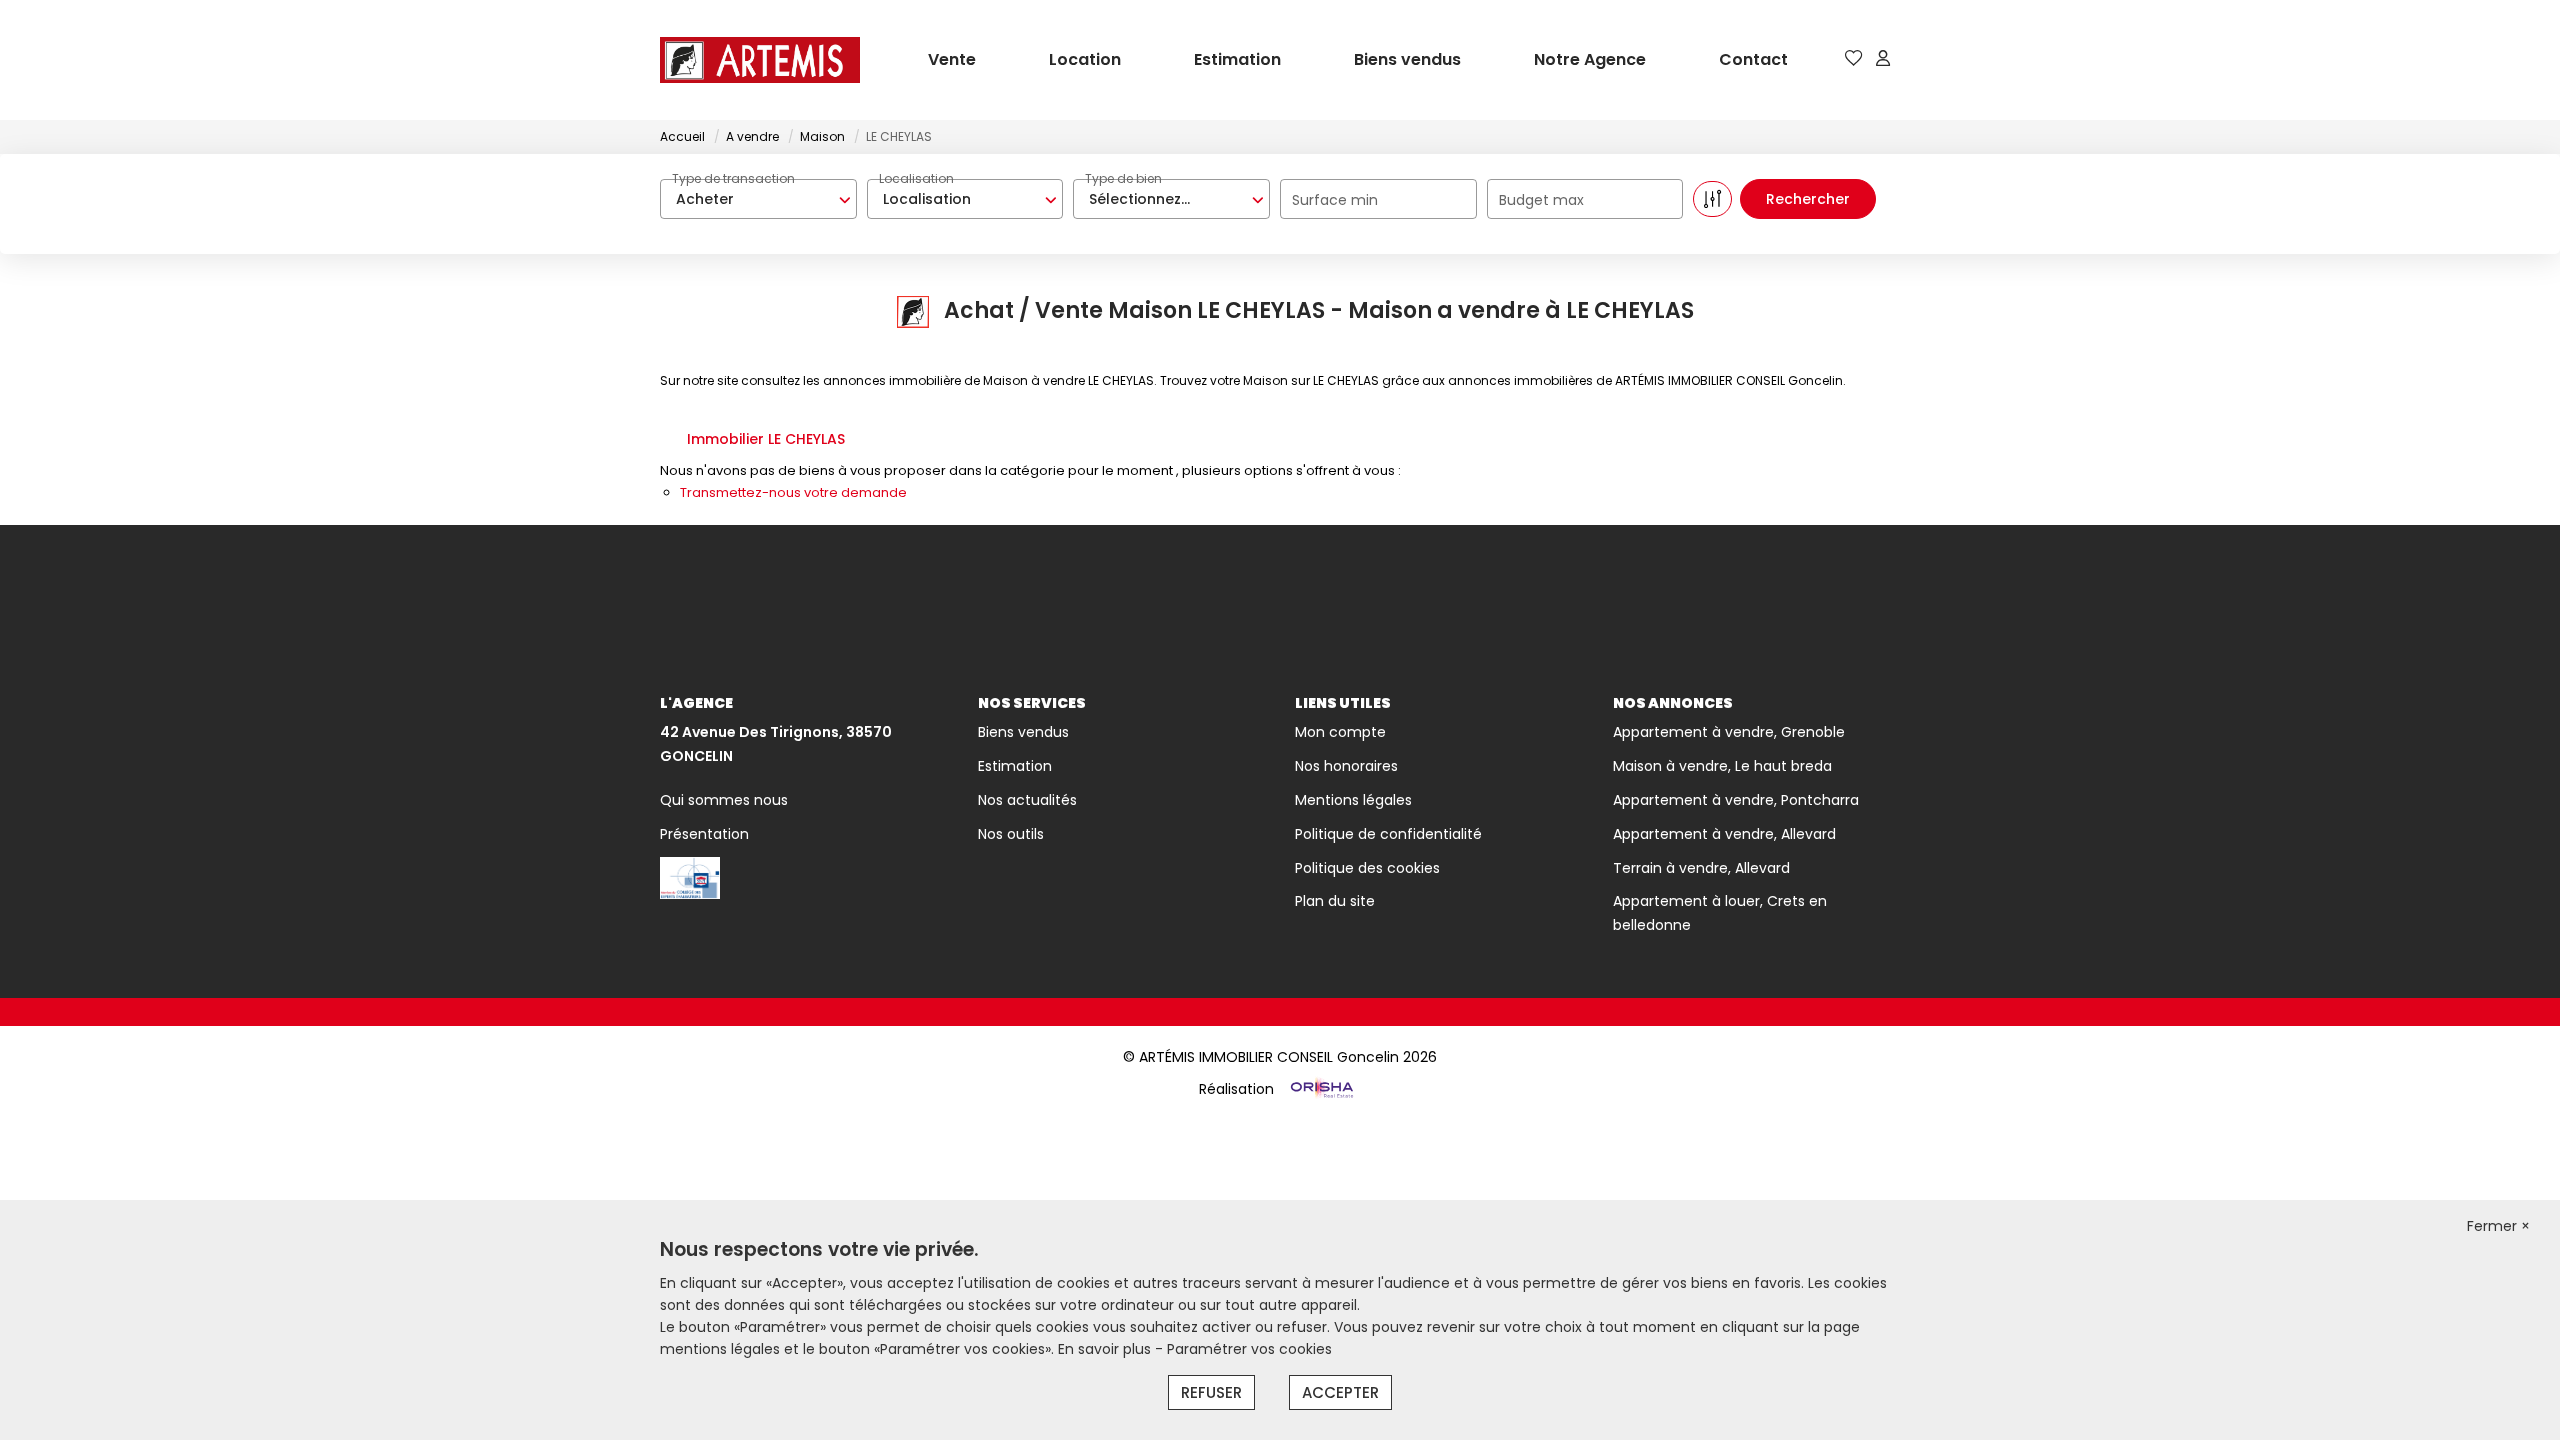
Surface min (1335, 200)
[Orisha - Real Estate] (1320, 1089)
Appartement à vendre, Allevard (1724, 834)
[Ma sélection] (1854, 59)
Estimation (1237, 59)
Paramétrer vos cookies (1249, 1349)
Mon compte (1340, 732)
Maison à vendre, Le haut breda (1722, 766)
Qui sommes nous (724, 800)
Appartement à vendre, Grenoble (1729, 732)
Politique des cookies (1367, 868)
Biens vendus (1407, 59)
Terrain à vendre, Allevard (1701, 868)
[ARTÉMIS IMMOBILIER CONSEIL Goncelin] (760, 60)
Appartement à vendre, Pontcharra (1736, 800)
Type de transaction (733, 178)
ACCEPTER (1340, 1392)
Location (1085, 59)
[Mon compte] (1883, 59)
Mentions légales (1353, 800)
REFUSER (1211, 1392)
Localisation (916, 178)
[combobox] (758, 199)
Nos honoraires (1346, 766)
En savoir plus (1106, 1349)
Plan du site (1335, 901)
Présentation (704, 834)
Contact (1753, 59)
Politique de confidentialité (1388, 834)
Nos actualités (1027, 800)
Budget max (1541, 200)
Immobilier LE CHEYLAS (766, 439)
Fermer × (2498, 1226)
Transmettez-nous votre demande (793, 492)
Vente (952, 59)
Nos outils (1011, 834)
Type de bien (1123, 178)
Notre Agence (1590, 59)
